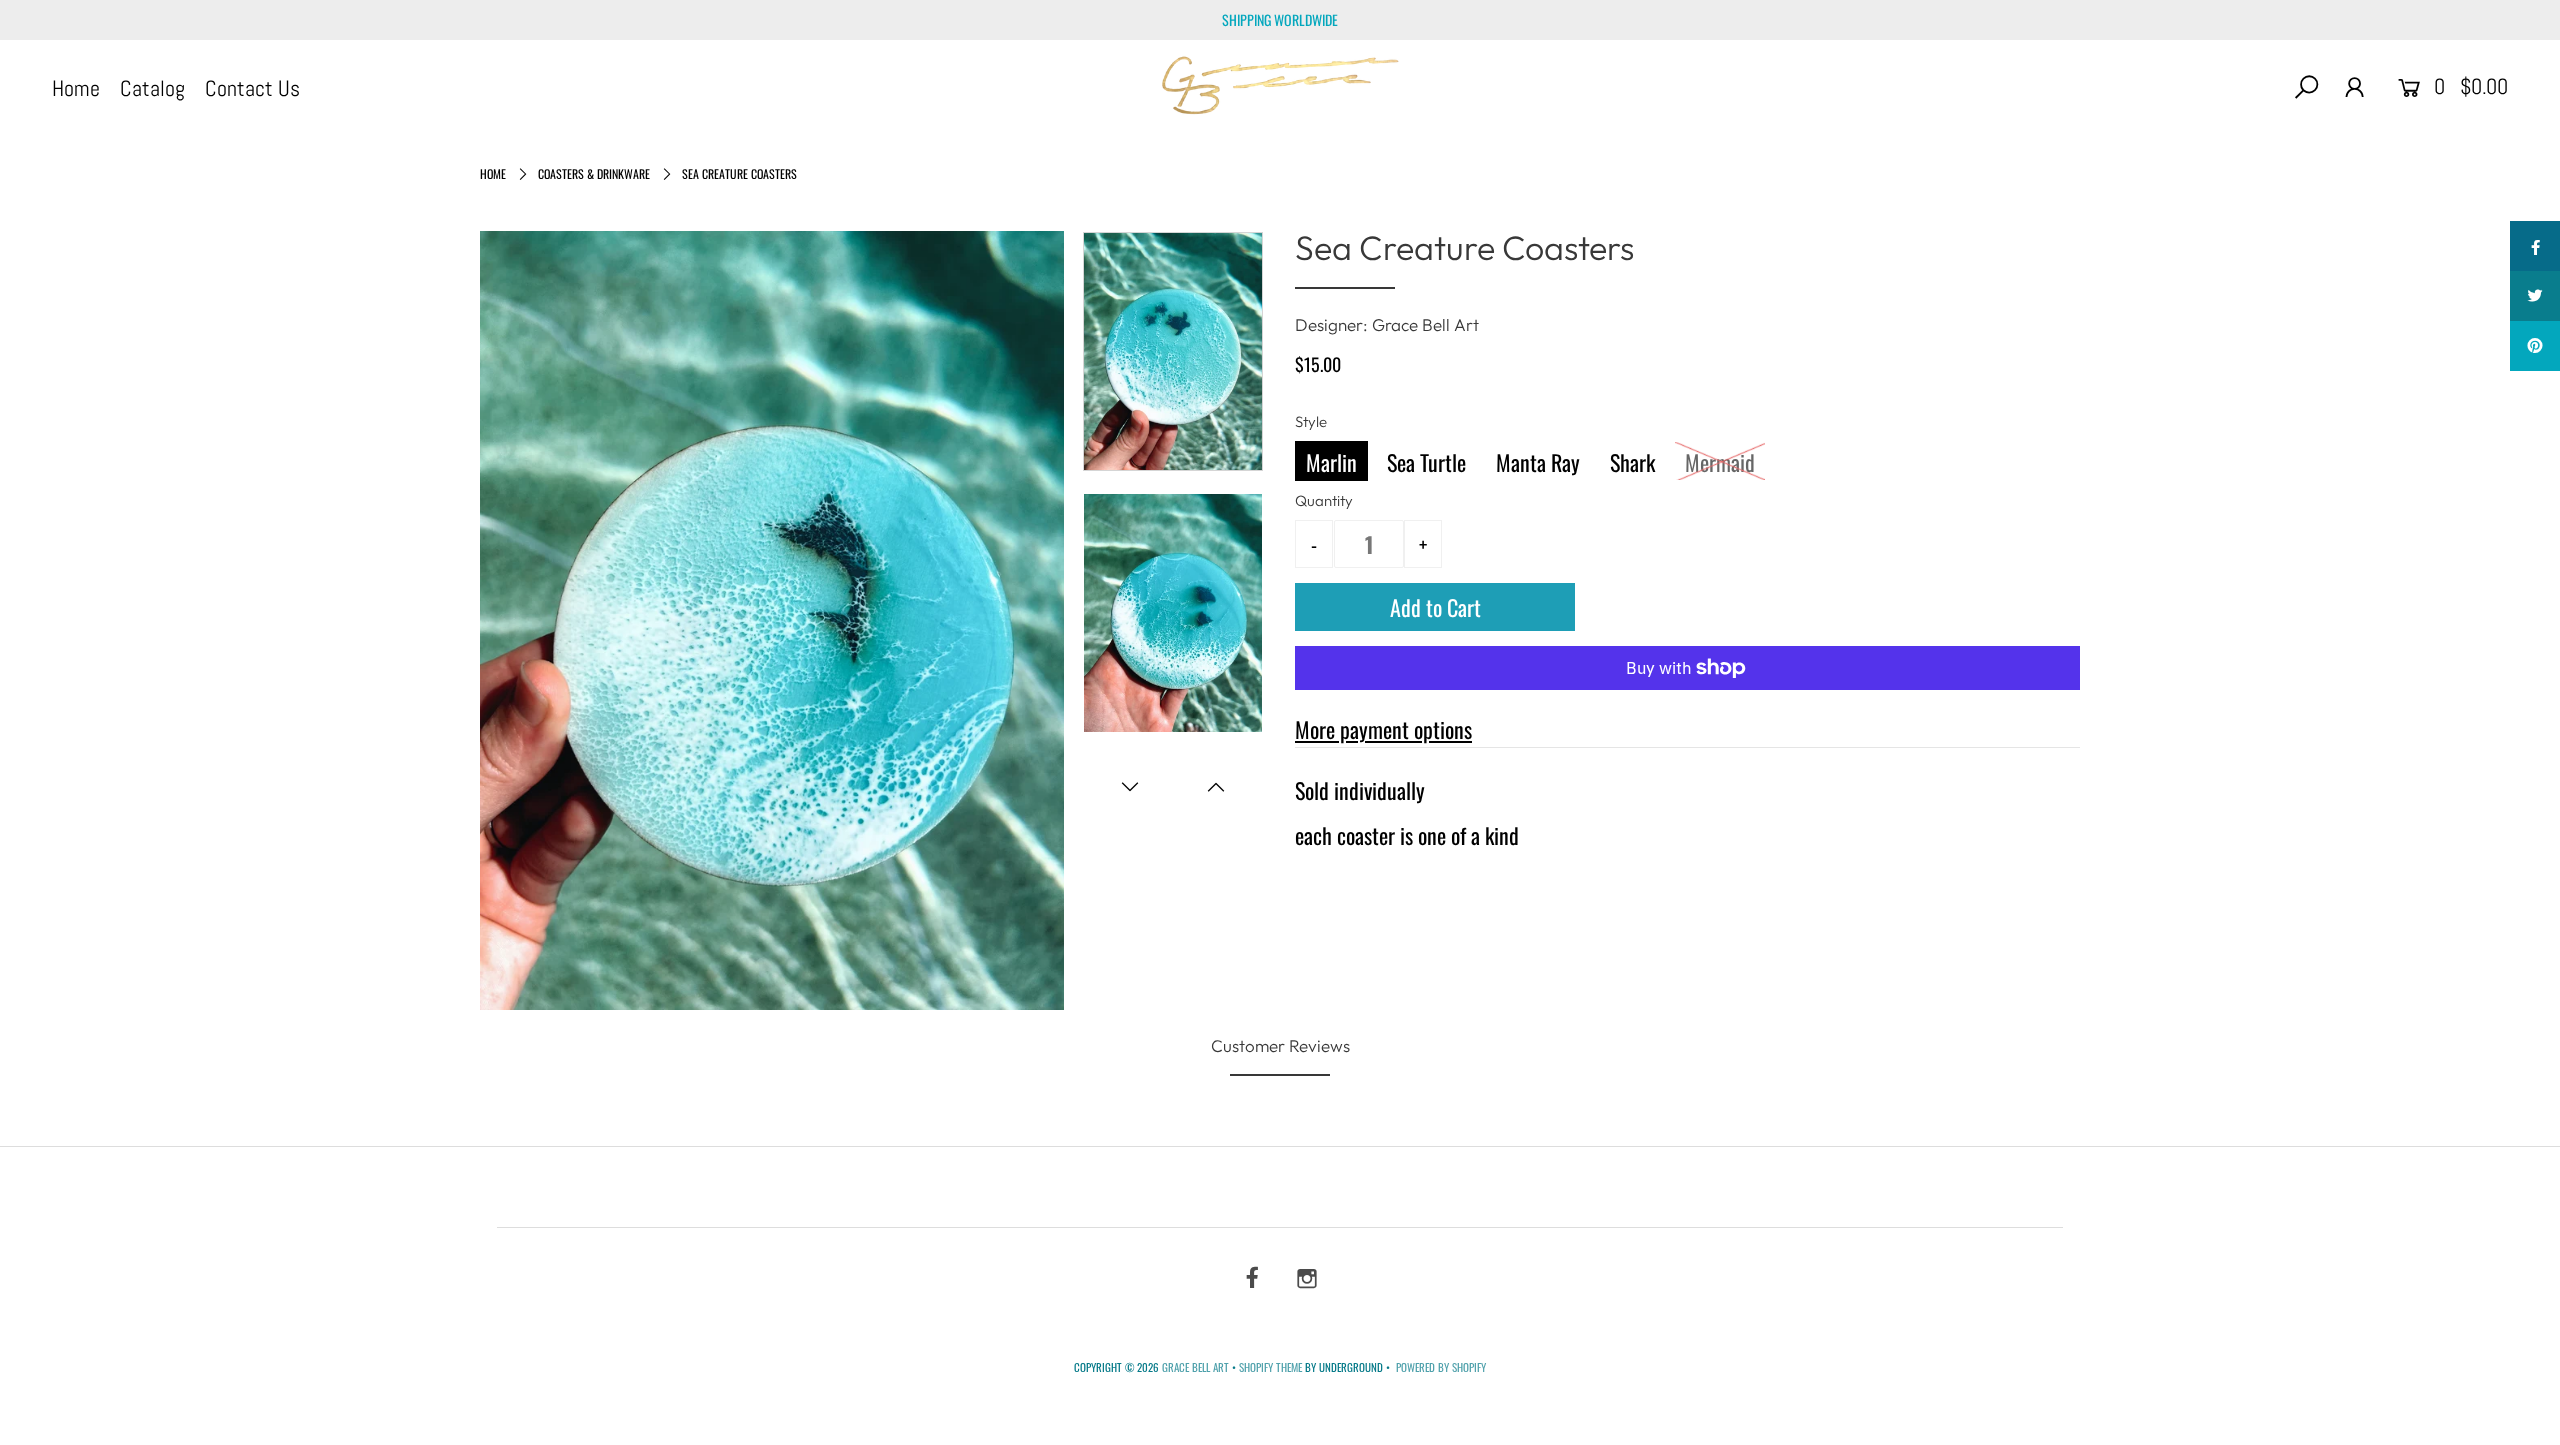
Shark (1632, 462)
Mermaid (1720, 462)
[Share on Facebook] (2535, 246)
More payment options (1383, 729)
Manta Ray (1538, 462)
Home (76, 88)
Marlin (1331, 462)
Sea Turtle (1426, 462)
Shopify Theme (1270, 1367)
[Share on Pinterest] (2535, 346)
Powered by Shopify (1441, 1367)
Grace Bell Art (1197, 1367)
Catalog (152, 88)
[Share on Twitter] (2535, 296)
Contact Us (252, 88)
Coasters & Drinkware (594, 173)
